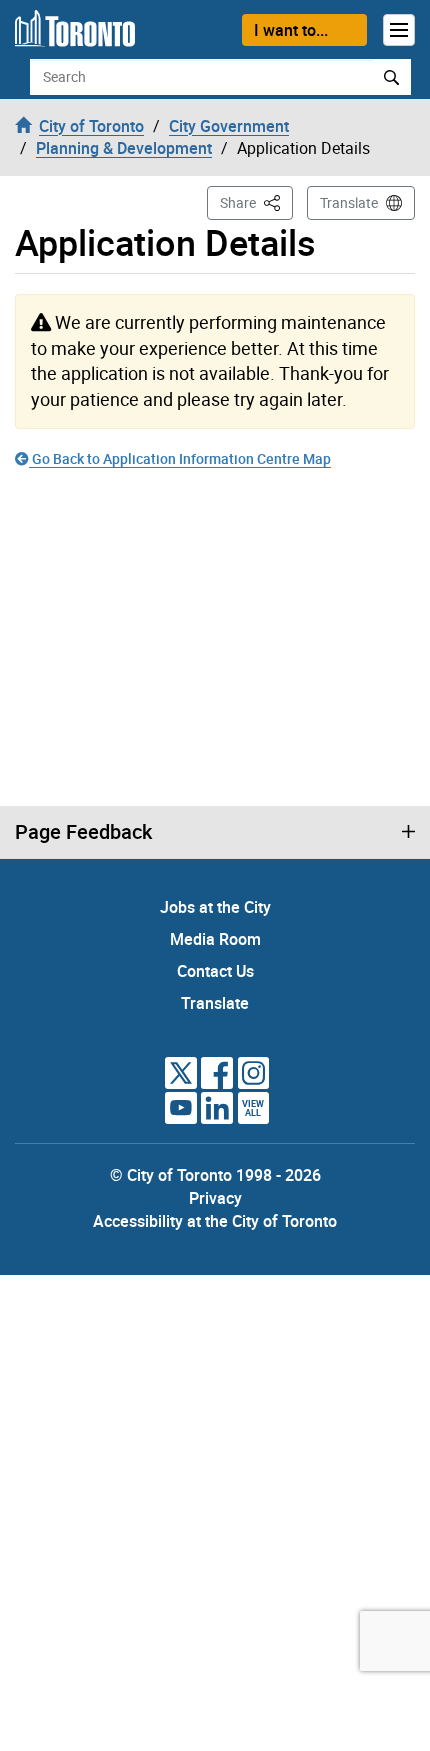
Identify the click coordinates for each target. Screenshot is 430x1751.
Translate (349, 202)
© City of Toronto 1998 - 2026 (215, 1175)
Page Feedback (83, 832)
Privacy (215, 1198)
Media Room (215, 939)
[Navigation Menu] (399, 30)
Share (256, 202)
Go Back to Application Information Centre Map (180, 458)
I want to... (291, 30)
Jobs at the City (215, 907)
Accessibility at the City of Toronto (215, 1221)
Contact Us (215, 971)
